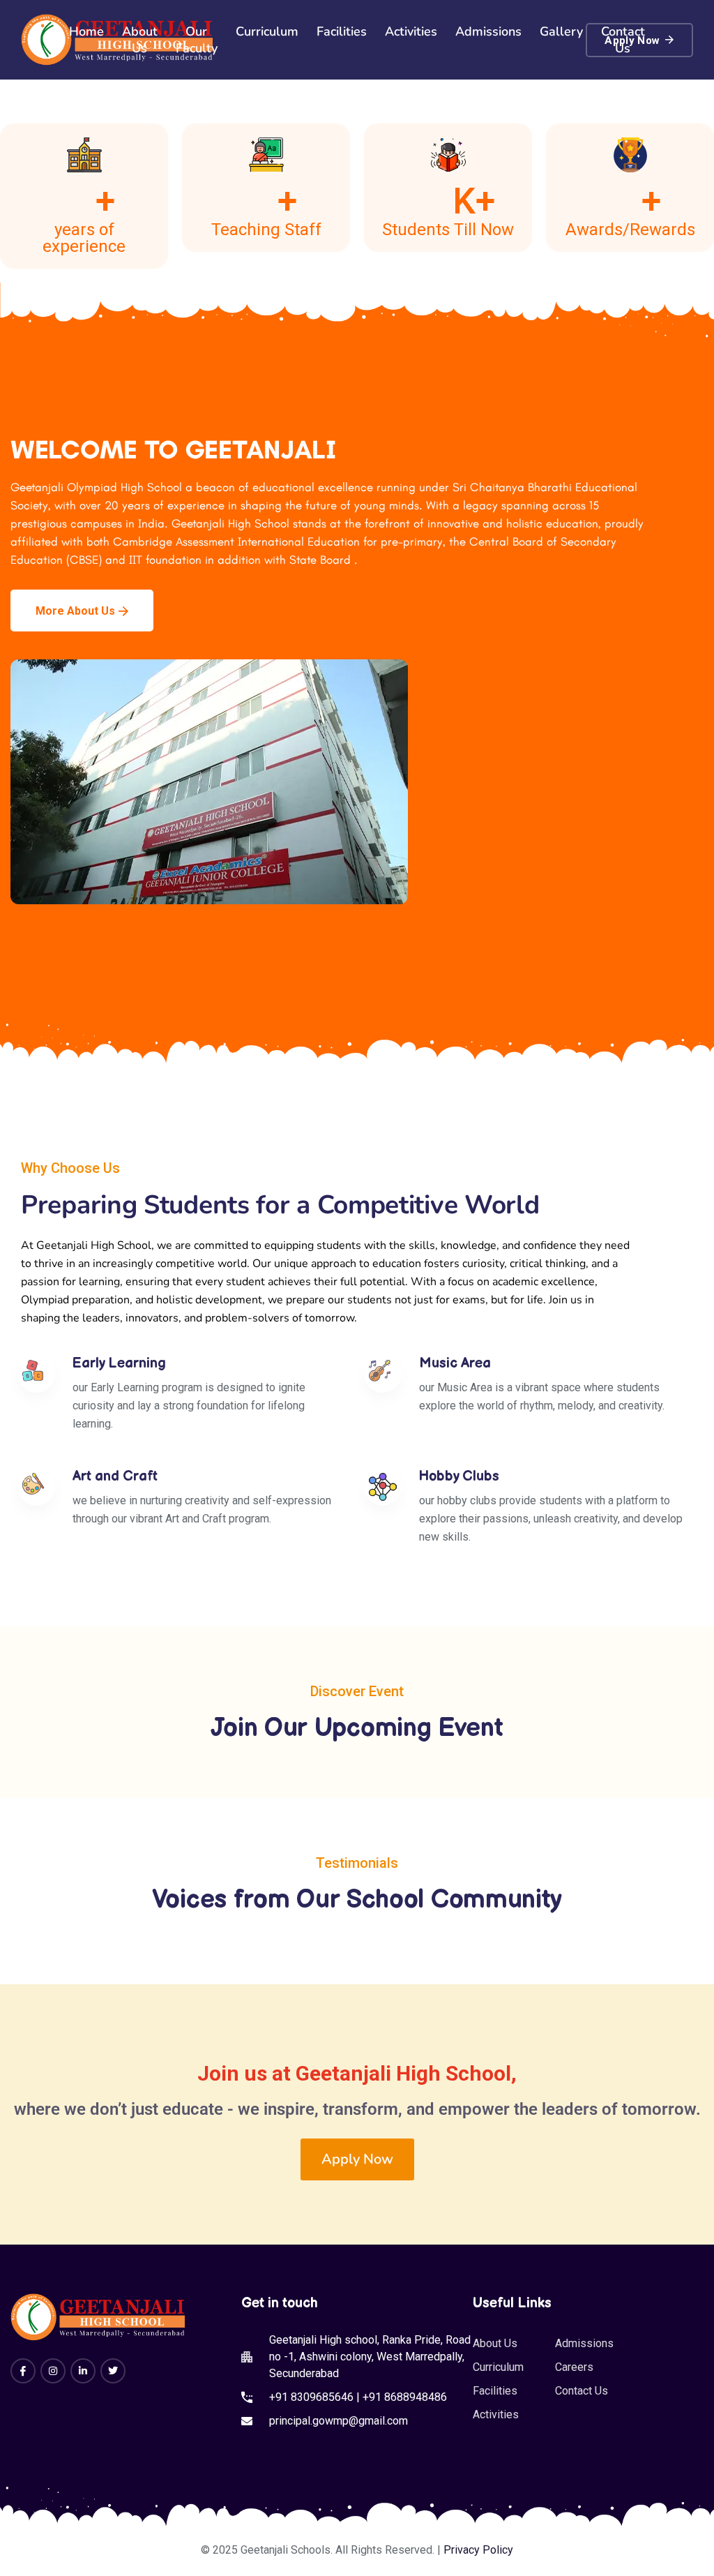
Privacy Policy (478, 2550)
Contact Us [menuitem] (623, 40)
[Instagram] (53, 2371)
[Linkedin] (83, 2371)
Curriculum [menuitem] (267, 31)
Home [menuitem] (86, 31)
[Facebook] (23, 2371)
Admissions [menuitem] (488, 31)
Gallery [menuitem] (561, 31)
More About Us (75, 611)
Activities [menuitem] (411, 31)
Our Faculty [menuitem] (197, 40)
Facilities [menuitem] (342, 31)
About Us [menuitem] (140, 40)
